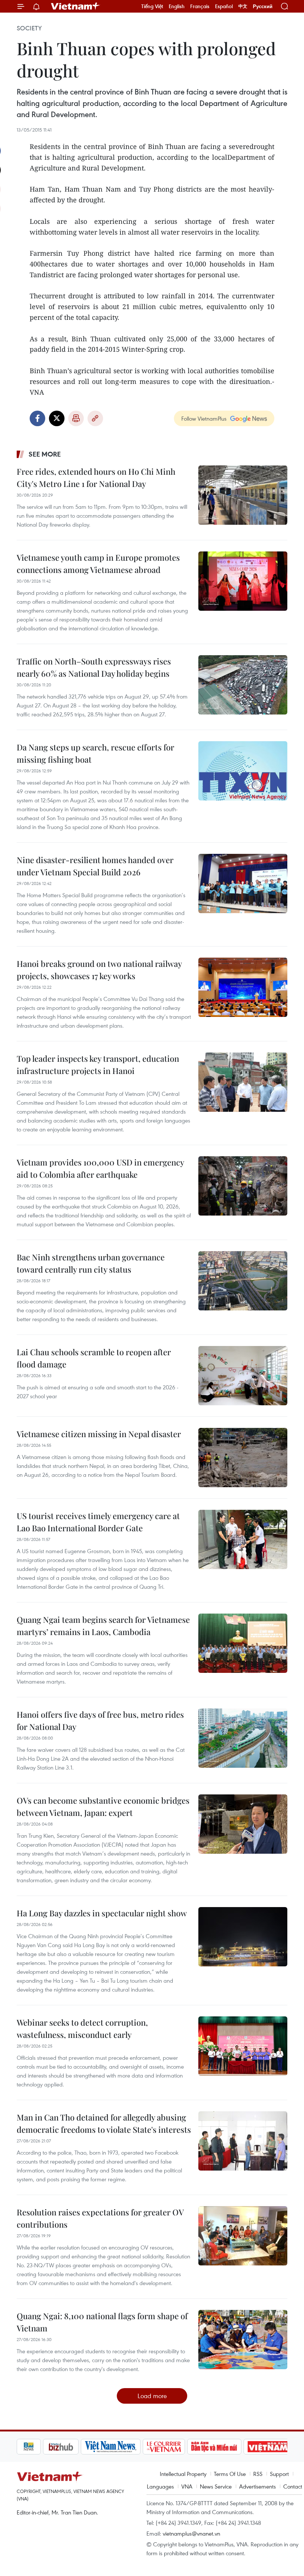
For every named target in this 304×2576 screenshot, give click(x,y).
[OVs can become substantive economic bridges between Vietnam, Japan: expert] (243, 1824)
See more (45, 454)
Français (200, 6)
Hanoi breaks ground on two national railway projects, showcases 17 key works (99, 970)
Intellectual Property (183, 2474)
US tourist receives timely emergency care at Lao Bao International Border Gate (98, 1522)
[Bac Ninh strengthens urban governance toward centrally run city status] (243, 1281)
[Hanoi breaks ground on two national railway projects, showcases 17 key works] (243, 987)
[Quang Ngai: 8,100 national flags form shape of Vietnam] (243, 2340)
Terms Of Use (230, 2474)
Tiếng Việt (152, 6)
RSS (258, 2474)
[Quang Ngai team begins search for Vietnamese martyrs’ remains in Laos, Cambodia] (243, 1643)
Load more (152, 2396)
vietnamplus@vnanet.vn (191, 2533)
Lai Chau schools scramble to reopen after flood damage (94, 1358)
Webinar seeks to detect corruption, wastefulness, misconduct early (82, 2028)
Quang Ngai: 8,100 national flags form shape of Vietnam (102, 2322)
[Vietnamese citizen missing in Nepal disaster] (243, 1458)
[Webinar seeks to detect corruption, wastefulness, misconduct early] (243, 2046)
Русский (263, 6)
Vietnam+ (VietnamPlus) (76, 6)
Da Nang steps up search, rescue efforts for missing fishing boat (95, 753)
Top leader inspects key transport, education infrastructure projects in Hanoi (98, 1065)
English (177, 6)
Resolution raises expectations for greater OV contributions (100, 2218)
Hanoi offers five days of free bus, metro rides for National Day (100, 1720)
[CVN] (138, 2447)
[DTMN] (188, 2447)
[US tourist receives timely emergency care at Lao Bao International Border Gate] (243, 1539)
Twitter (57, 418)
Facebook (37, 418)
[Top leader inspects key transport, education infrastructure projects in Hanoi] (243, 1082)
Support (279, 2474)
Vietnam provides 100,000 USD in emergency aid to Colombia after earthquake (100, 1168)
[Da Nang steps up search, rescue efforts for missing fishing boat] (243, 771)
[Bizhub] (34, 2447)
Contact (293, 2486)
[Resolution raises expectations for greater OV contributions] (243, 2236)
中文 (243, 6)
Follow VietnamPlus (204, 418)
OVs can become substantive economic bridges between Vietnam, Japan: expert (103, 1806)
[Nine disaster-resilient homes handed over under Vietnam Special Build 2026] (243, 883)
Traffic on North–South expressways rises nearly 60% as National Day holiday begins (94, 667)
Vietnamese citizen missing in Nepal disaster (99, 1434)
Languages (160, 2486)
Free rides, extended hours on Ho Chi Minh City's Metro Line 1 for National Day (96, 478)
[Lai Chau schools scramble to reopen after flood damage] (243, 1376)
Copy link (95, 418)
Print (76, 418)
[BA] (242, 2447)
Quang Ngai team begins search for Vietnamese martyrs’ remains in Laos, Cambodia (103, 1626)
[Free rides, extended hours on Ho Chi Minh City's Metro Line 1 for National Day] (243, 495)
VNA (187, 2486)
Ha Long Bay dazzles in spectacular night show (102, 1913)
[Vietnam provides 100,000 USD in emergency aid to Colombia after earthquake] (243, 1186)
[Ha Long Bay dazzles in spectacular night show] (243, 1937)
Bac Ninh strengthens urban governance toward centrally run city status (91, 1263)
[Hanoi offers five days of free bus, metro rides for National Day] (243, 1738)
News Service (216, 2486)
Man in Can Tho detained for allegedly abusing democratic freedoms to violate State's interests (104, 2123)
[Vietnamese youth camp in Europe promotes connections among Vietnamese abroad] (243, 581)
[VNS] (84, 2447)
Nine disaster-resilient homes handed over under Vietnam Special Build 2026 (95, 866)
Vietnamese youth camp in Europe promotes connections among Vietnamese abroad (98, 563)
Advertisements (257, 2486)
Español (224, 6)
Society (29, 28)
